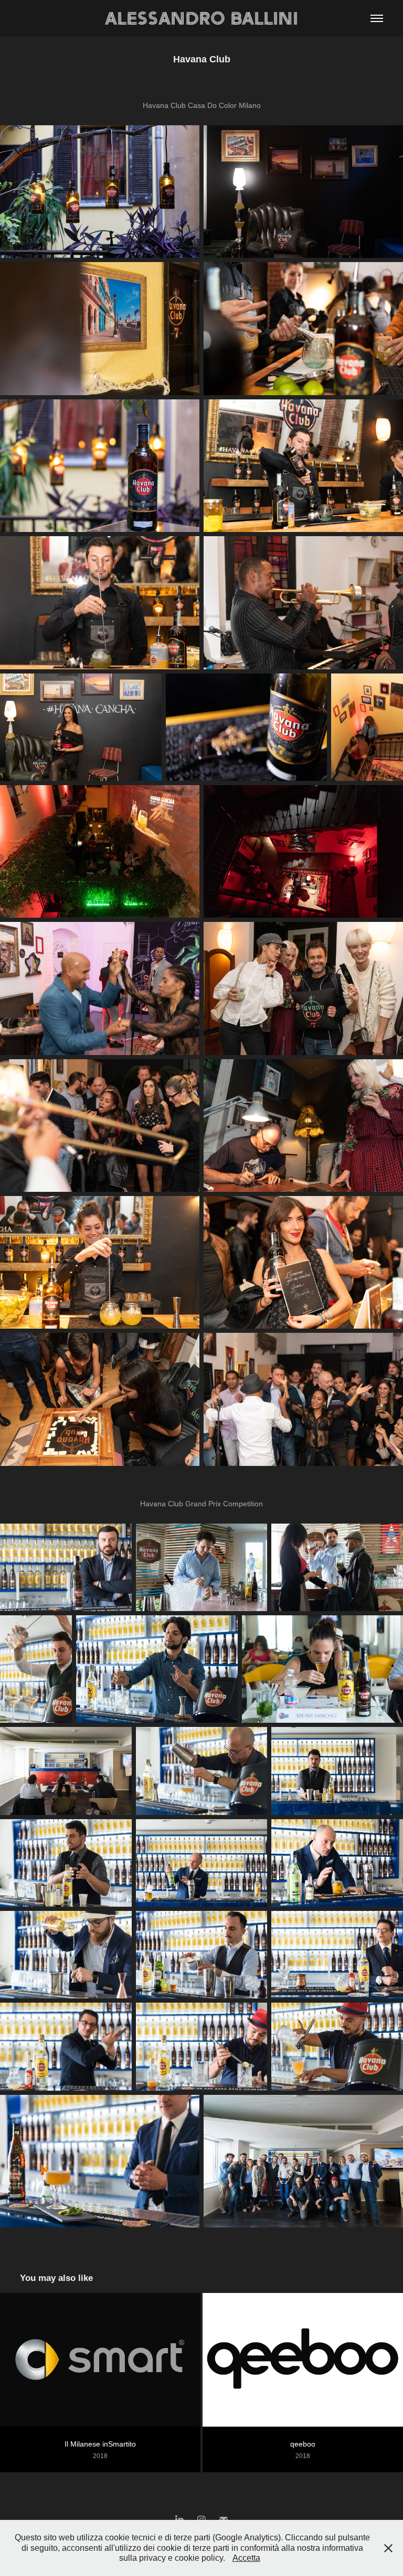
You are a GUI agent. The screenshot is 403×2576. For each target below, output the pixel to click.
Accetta (246, 2558)
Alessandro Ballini (201, 18)
